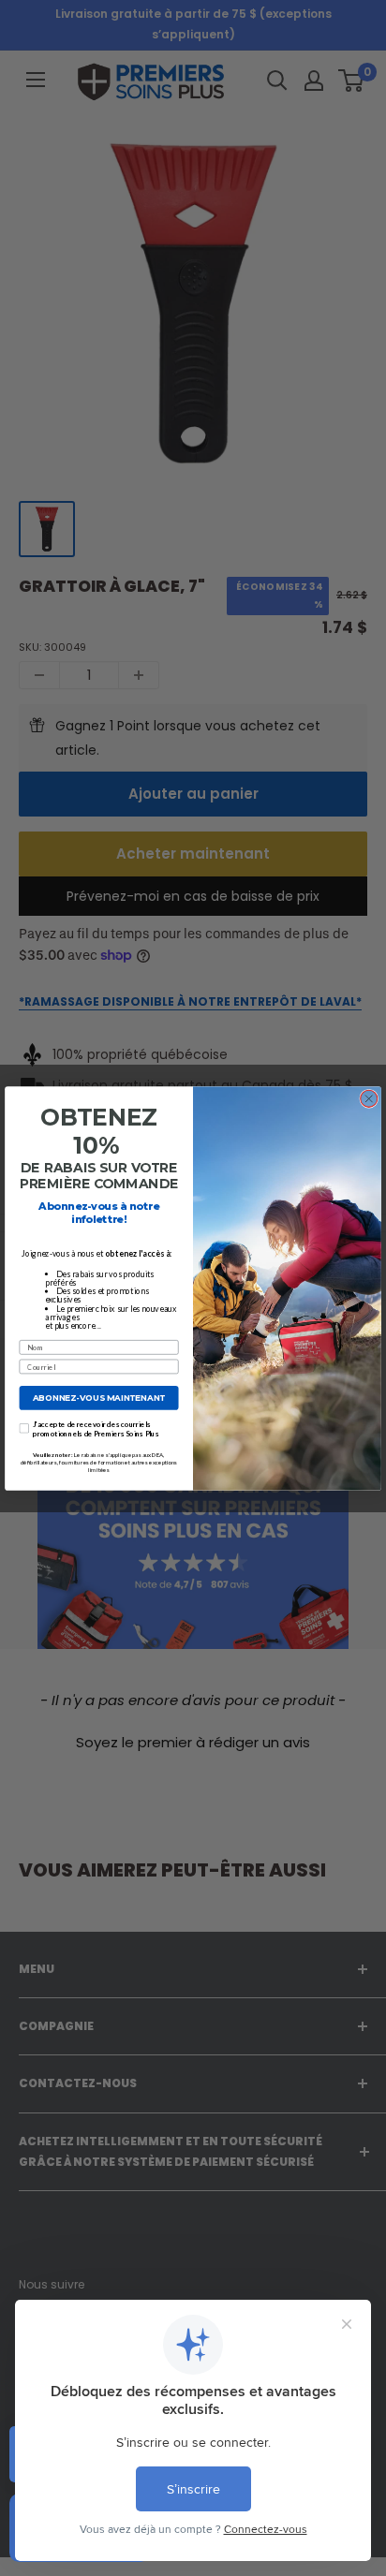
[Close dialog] (369, 1098)
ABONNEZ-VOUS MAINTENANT (99, 1397)
